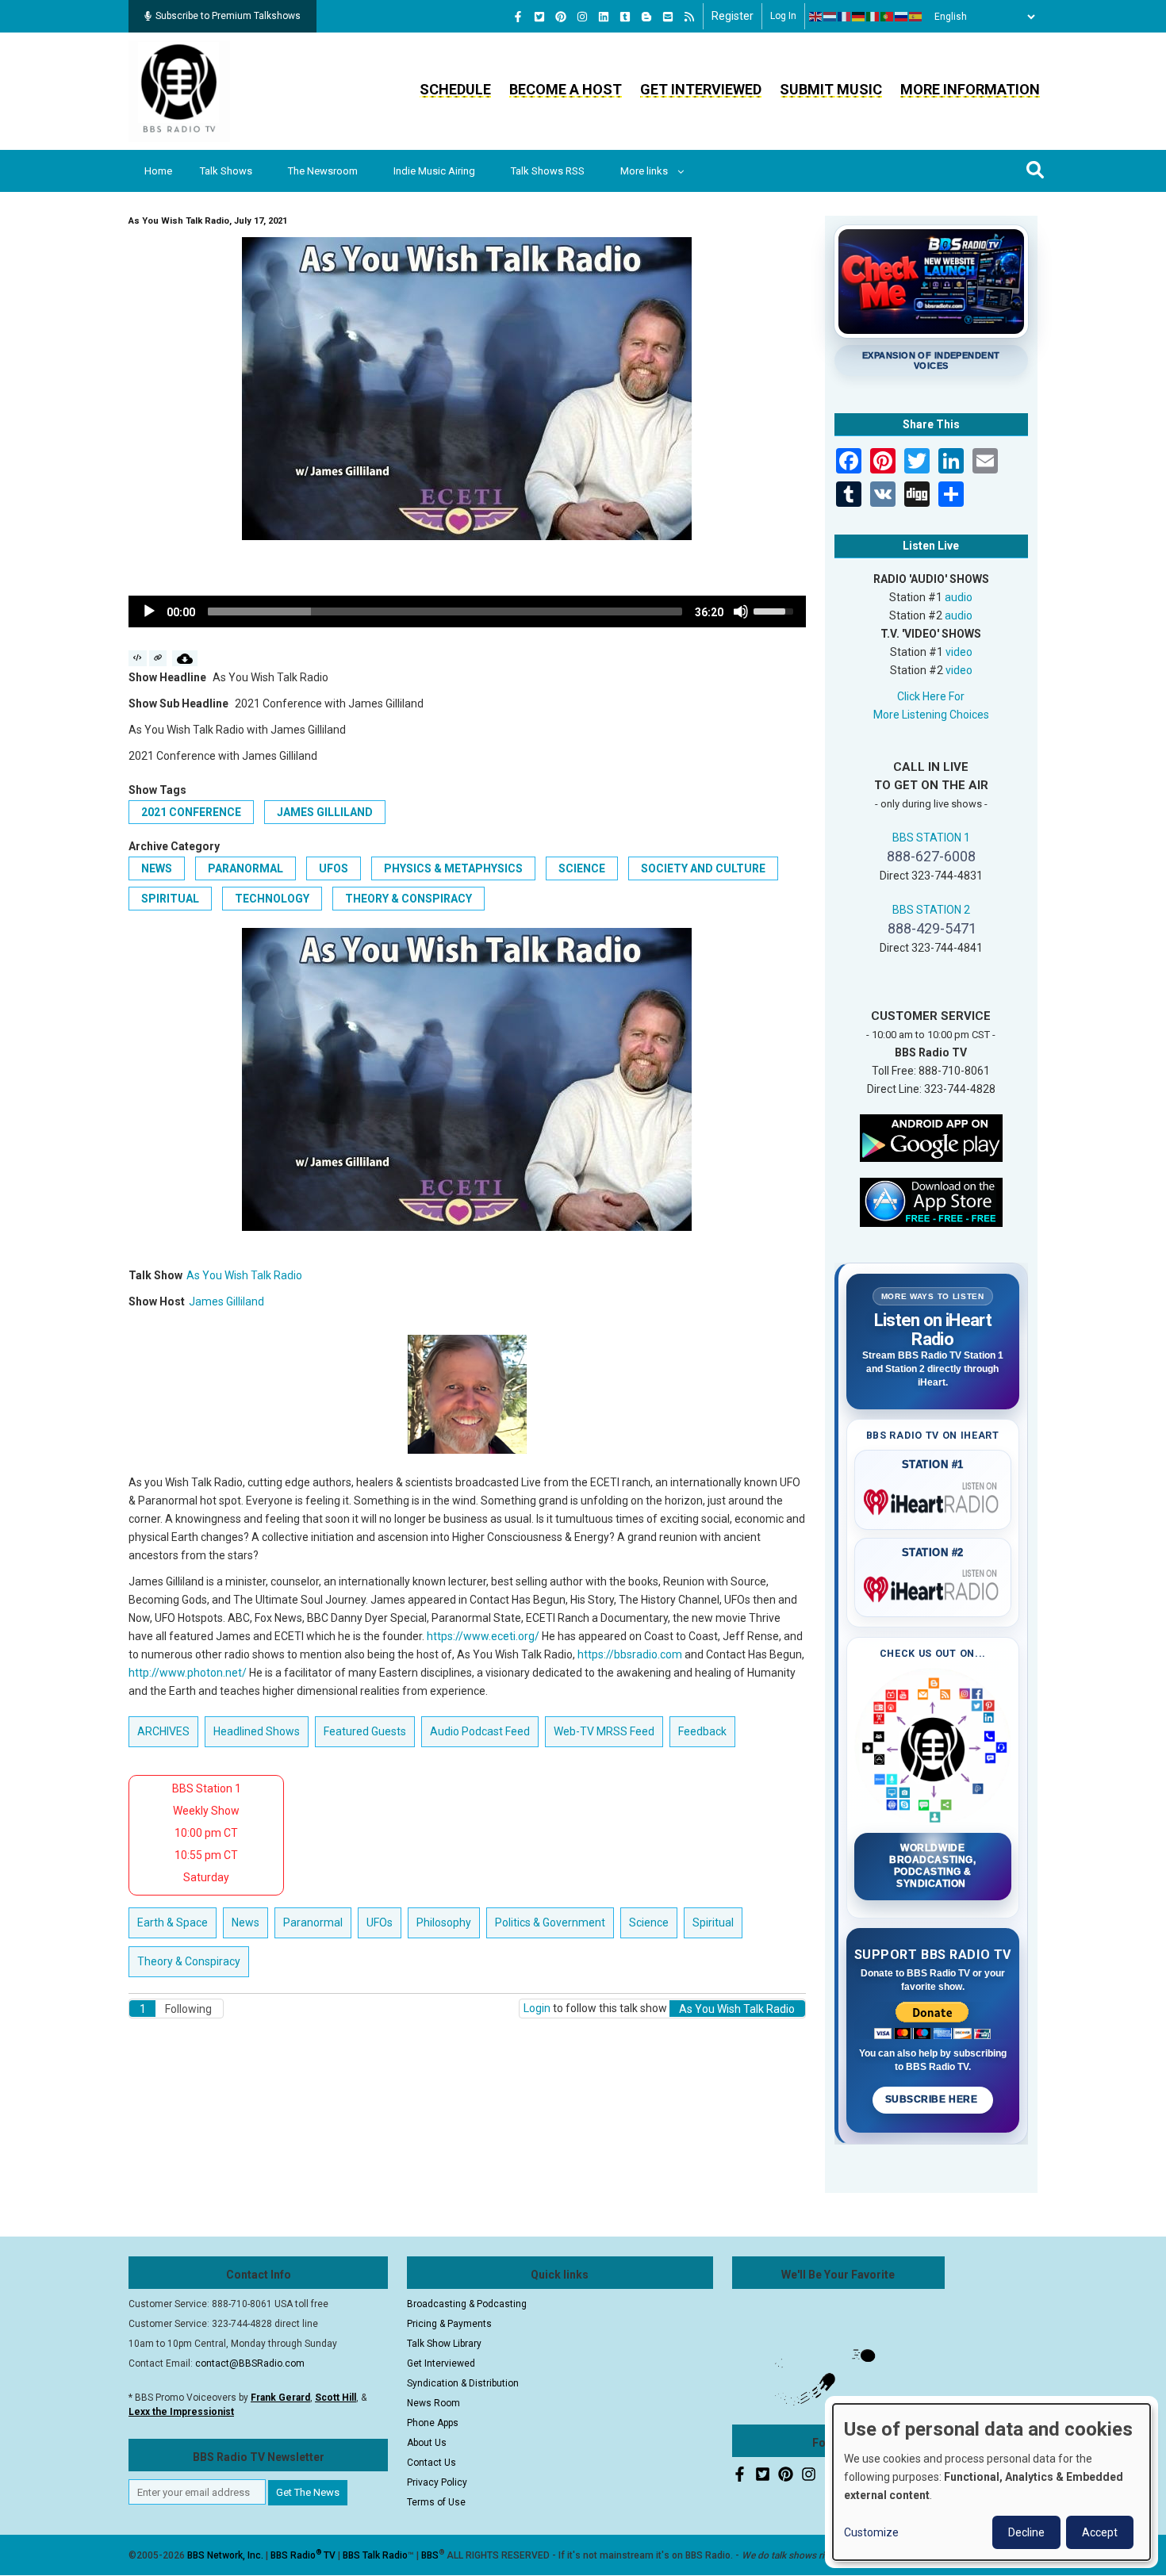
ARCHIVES (163, 1731)
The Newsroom (323, 171)
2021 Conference (191, 812)
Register (733, 16)
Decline (1026, 2532)
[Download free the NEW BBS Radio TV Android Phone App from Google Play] (931, 1137)
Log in (783, 16)
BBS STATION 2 (931, 910)
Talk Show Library (444, 2344)
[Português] (888, 17)
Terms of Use (436, 2502)
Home (158, 171)
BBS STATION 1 (931, 838)
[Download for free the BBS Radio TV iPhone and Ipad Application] (931, 1201)
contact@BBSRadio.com (250, 2363)
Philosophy (444, 1922)
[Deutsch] (859, 17)
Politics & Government (550, 1922)
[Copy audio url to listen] (158, 658)
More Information (970, 89)
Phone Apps (433, 2423)
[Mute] (741, 611)
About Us (427, 2443)
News (157, 868)
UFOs (334, 868)
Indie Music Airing (434, 171)
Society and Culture (703, 868)
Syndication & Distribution (463, 2383)
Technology (272, 899)
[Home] (179, 90)
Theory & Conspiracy (408, 899)
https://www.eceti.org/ (483, 1636)
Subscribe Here (933, 2099)
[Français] (845, 17)
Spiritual (170, 899)
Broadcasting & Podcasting (467, 2304)
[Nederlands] (830, 17)
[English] (816, 17)
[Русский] (902, 17)
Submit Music (831, 89)
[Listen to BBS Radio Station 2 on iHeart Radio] (933, 1586)
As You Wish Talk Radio (244, 1275)
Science (582, 868)
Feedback (702, 1731)
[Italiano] (873, 17)
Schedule (455, 89)
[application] (467, 611)
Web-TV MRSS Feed (604, 1731)
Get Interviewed (701, 89)
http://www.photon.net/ (188, 1673)
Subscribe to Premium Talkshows (228, 16)
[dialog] (991, 2482)
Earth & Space (173, 1922)
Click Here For (931, 696)
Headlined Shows (257, 1731)
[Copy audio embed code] (138, 658)
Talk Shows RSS (548, 171)
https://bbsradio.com (630, 1654)
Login (537, 2008)
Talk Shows (226, 171)
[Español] (916, 17)
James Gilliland (226, 1301)
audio (959, 597)
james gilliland (325, 812)
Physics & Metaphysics (453, 868)
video (959, 652)
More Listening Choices (931, 715)
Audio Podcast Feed (480, 1731)
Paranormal (245, 868)
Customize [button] (871, 2532)
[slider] (445, 611)
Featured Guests (365, 1731)
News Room (433, 2403)
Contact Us (431, 2463)
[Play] (149, 611)
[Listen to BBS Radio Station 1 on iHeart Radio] (933, 1499)
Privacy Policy (437, 2482)
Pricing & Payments (449, 2324)
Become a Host (566, 89)
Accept (1100, 2532)
